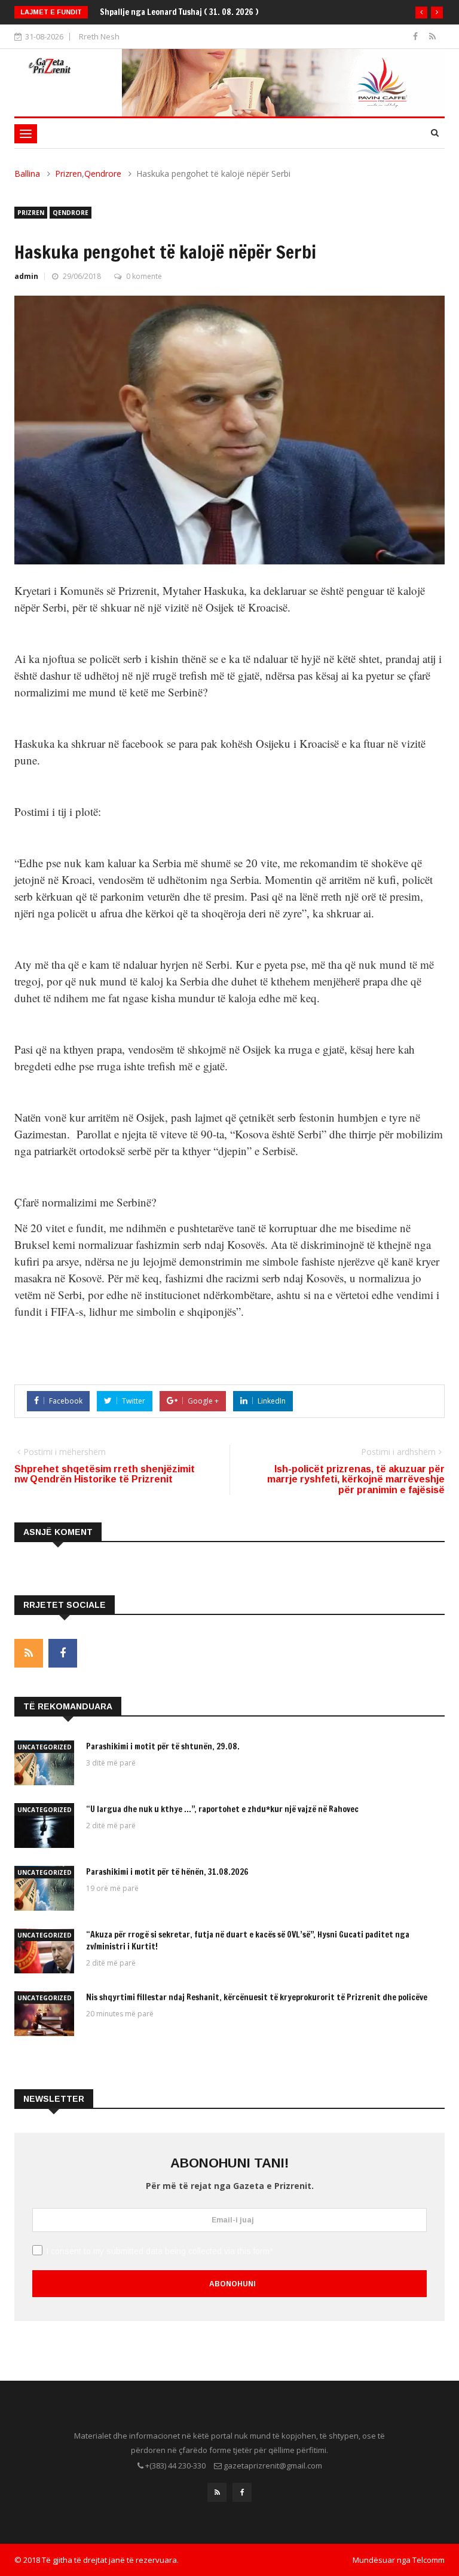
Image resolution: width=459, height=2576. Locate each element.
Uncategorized (45, 1747)
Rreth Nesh (99, 36)
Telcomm (429, 2560)
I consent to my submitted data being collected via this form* (160, 2251)
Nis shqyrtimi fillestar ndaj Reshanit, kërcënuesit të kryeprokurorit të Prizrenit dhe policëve (257, 1997)
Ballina (27, 174)
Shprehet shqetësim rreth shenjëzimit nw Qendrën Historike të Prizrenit (105, 1474)
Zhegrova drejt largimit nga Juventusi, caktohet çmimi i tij (208, 12)
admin (26, 276)
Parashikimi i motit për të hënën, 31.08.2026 (167, 1872)
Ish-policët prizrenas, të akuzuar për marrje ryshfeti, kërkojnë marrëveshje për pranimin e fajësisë (356, 1479)
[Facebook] (417, 36)
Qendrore (103, 174)
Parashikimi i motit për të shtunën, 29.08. (163, 1746)
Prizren (68, 174)
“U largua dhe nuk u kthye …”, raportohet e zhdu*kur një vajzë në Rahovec (222, 1809)
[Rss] (432, 36)
